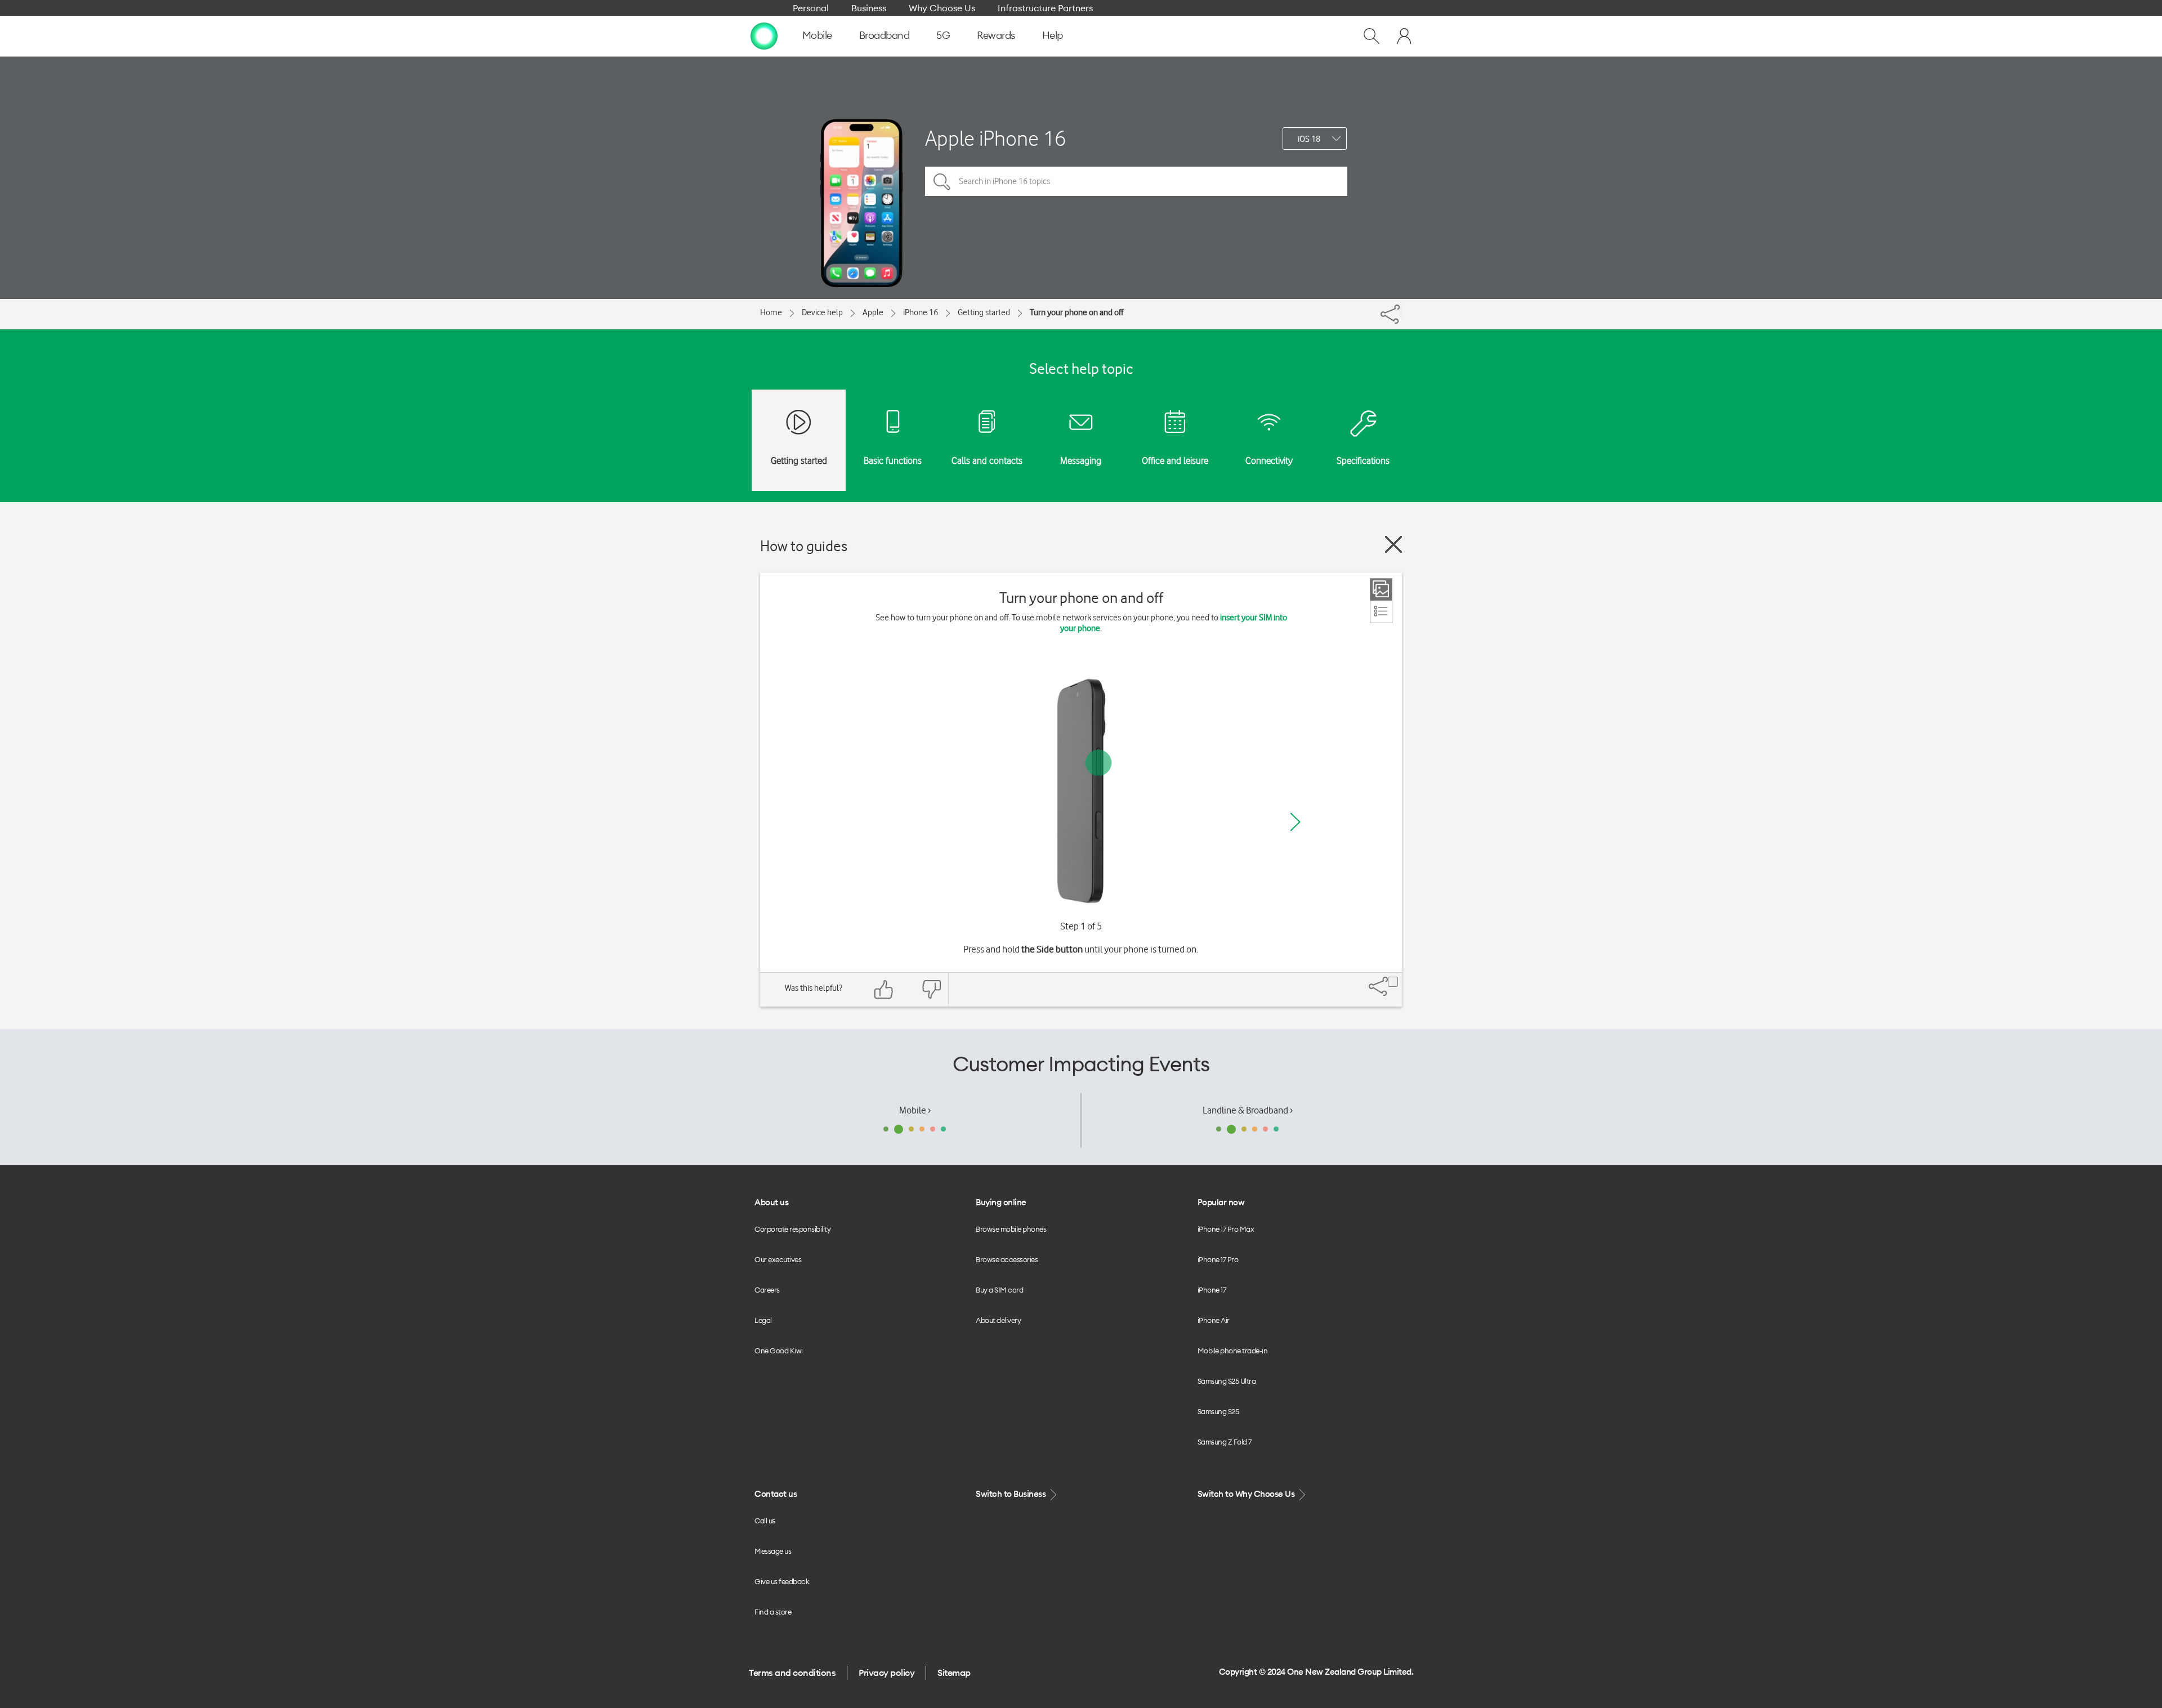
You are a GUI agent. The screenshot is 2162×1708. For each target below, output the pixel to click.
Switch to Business (1012, 1494)
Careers (767, 1290)
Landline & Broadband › (1248, 1110)
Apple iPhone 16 (995, 138)
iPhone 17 (1212, 1290)
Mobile (817, 35)
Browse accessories (1007, 1259)
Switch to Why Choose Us (1247, 1494)
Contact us (776, 1494)
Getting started (984, 312)
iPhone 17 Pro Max (1226, 1229)
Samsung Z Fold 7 (1225, 1442)
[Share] (1401, 311)
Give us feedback (782, 1581)
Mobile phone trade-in (1233, 1351)
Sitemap (954, 1673)
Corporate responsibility (792, 1229)
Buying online (1001, 1202)
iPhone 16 (921, 312)
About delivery (998, 1320)
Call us (765, 1521)
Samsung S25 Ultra (1227, 1381)
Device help (822, 312)
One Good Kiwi (779, 1351)
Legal (763, 1320)
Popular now (1221, 1202)
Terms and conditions (792, 1673)
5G (943, 35)
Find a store (773, 1612)
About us (771, 1202)
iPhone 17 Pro (1218, 1259)
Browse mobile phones (1011, 1229)
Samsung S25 (1218, 1411)
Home (771, 312)
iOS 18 (1309, 139)
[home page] (764, 35)
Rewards (996, 35)
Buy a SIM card (999, 1290)
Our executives (778, 1259)
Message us (773, 1551)
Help (1053, 35)
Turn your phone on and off (1076, 312)
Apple (873, 312)
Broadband (885, 35)
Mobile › (915, 1110)
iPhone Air (1214, 1320)
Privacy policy (886, 1673)
